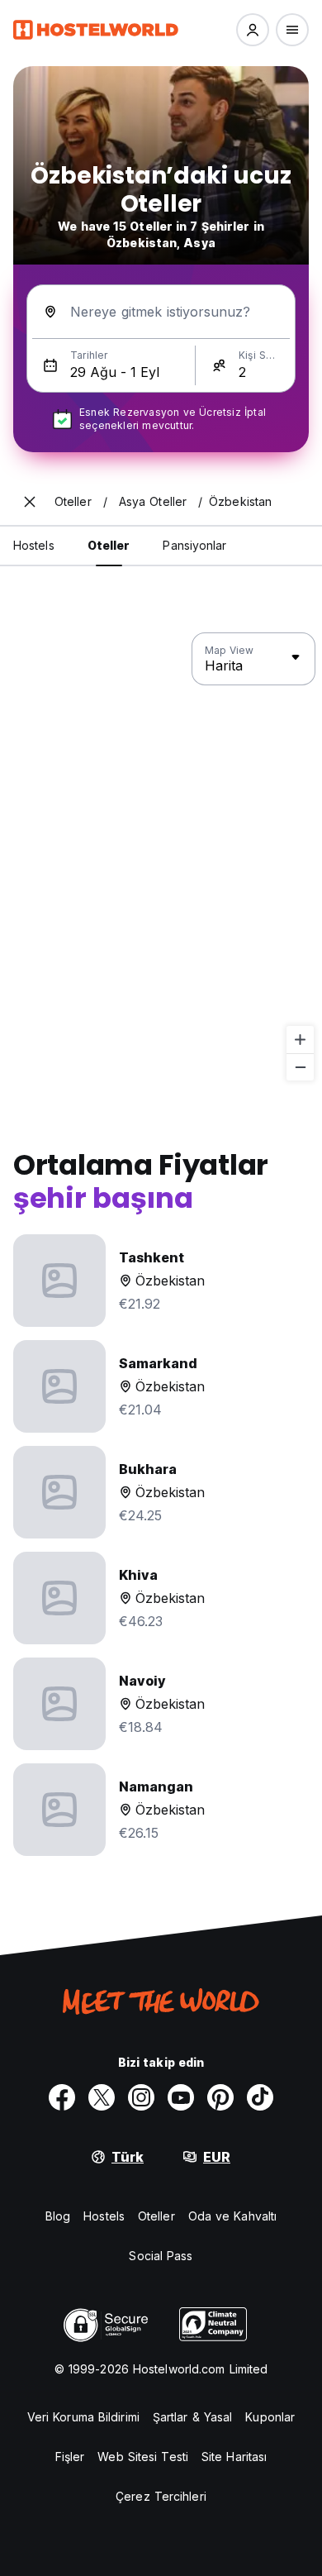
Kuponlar (270, 2417)
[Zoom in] (300, 1040)
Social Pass (161, 2256)
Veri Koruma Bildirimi (83, 2417)
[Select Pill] (253, 30)
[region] (161, 857)
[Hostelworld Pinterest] (220, 2097)
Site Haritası (234, 2457)
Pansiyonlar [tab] (194, 545)
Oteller (156, 2216)
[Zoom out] (300, 1067)
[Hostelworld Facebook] (62, 2097)
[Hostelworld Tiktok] (260, 2097)
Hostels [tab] (34, 545)
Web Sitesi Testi (143, 2457)
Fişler (70, 2457)
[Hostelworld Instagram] (141, 2097)
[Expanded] (30, 502)
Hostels (104, 2216)
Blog (58, 2216)
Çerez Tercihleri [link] (161, 2496)
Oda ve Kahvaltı (233, 2216)
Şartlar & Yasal (193, 2417)
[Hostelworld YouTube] (181, 2097)
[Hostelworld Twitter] (102, 2097)
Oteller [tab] (109, 545)
